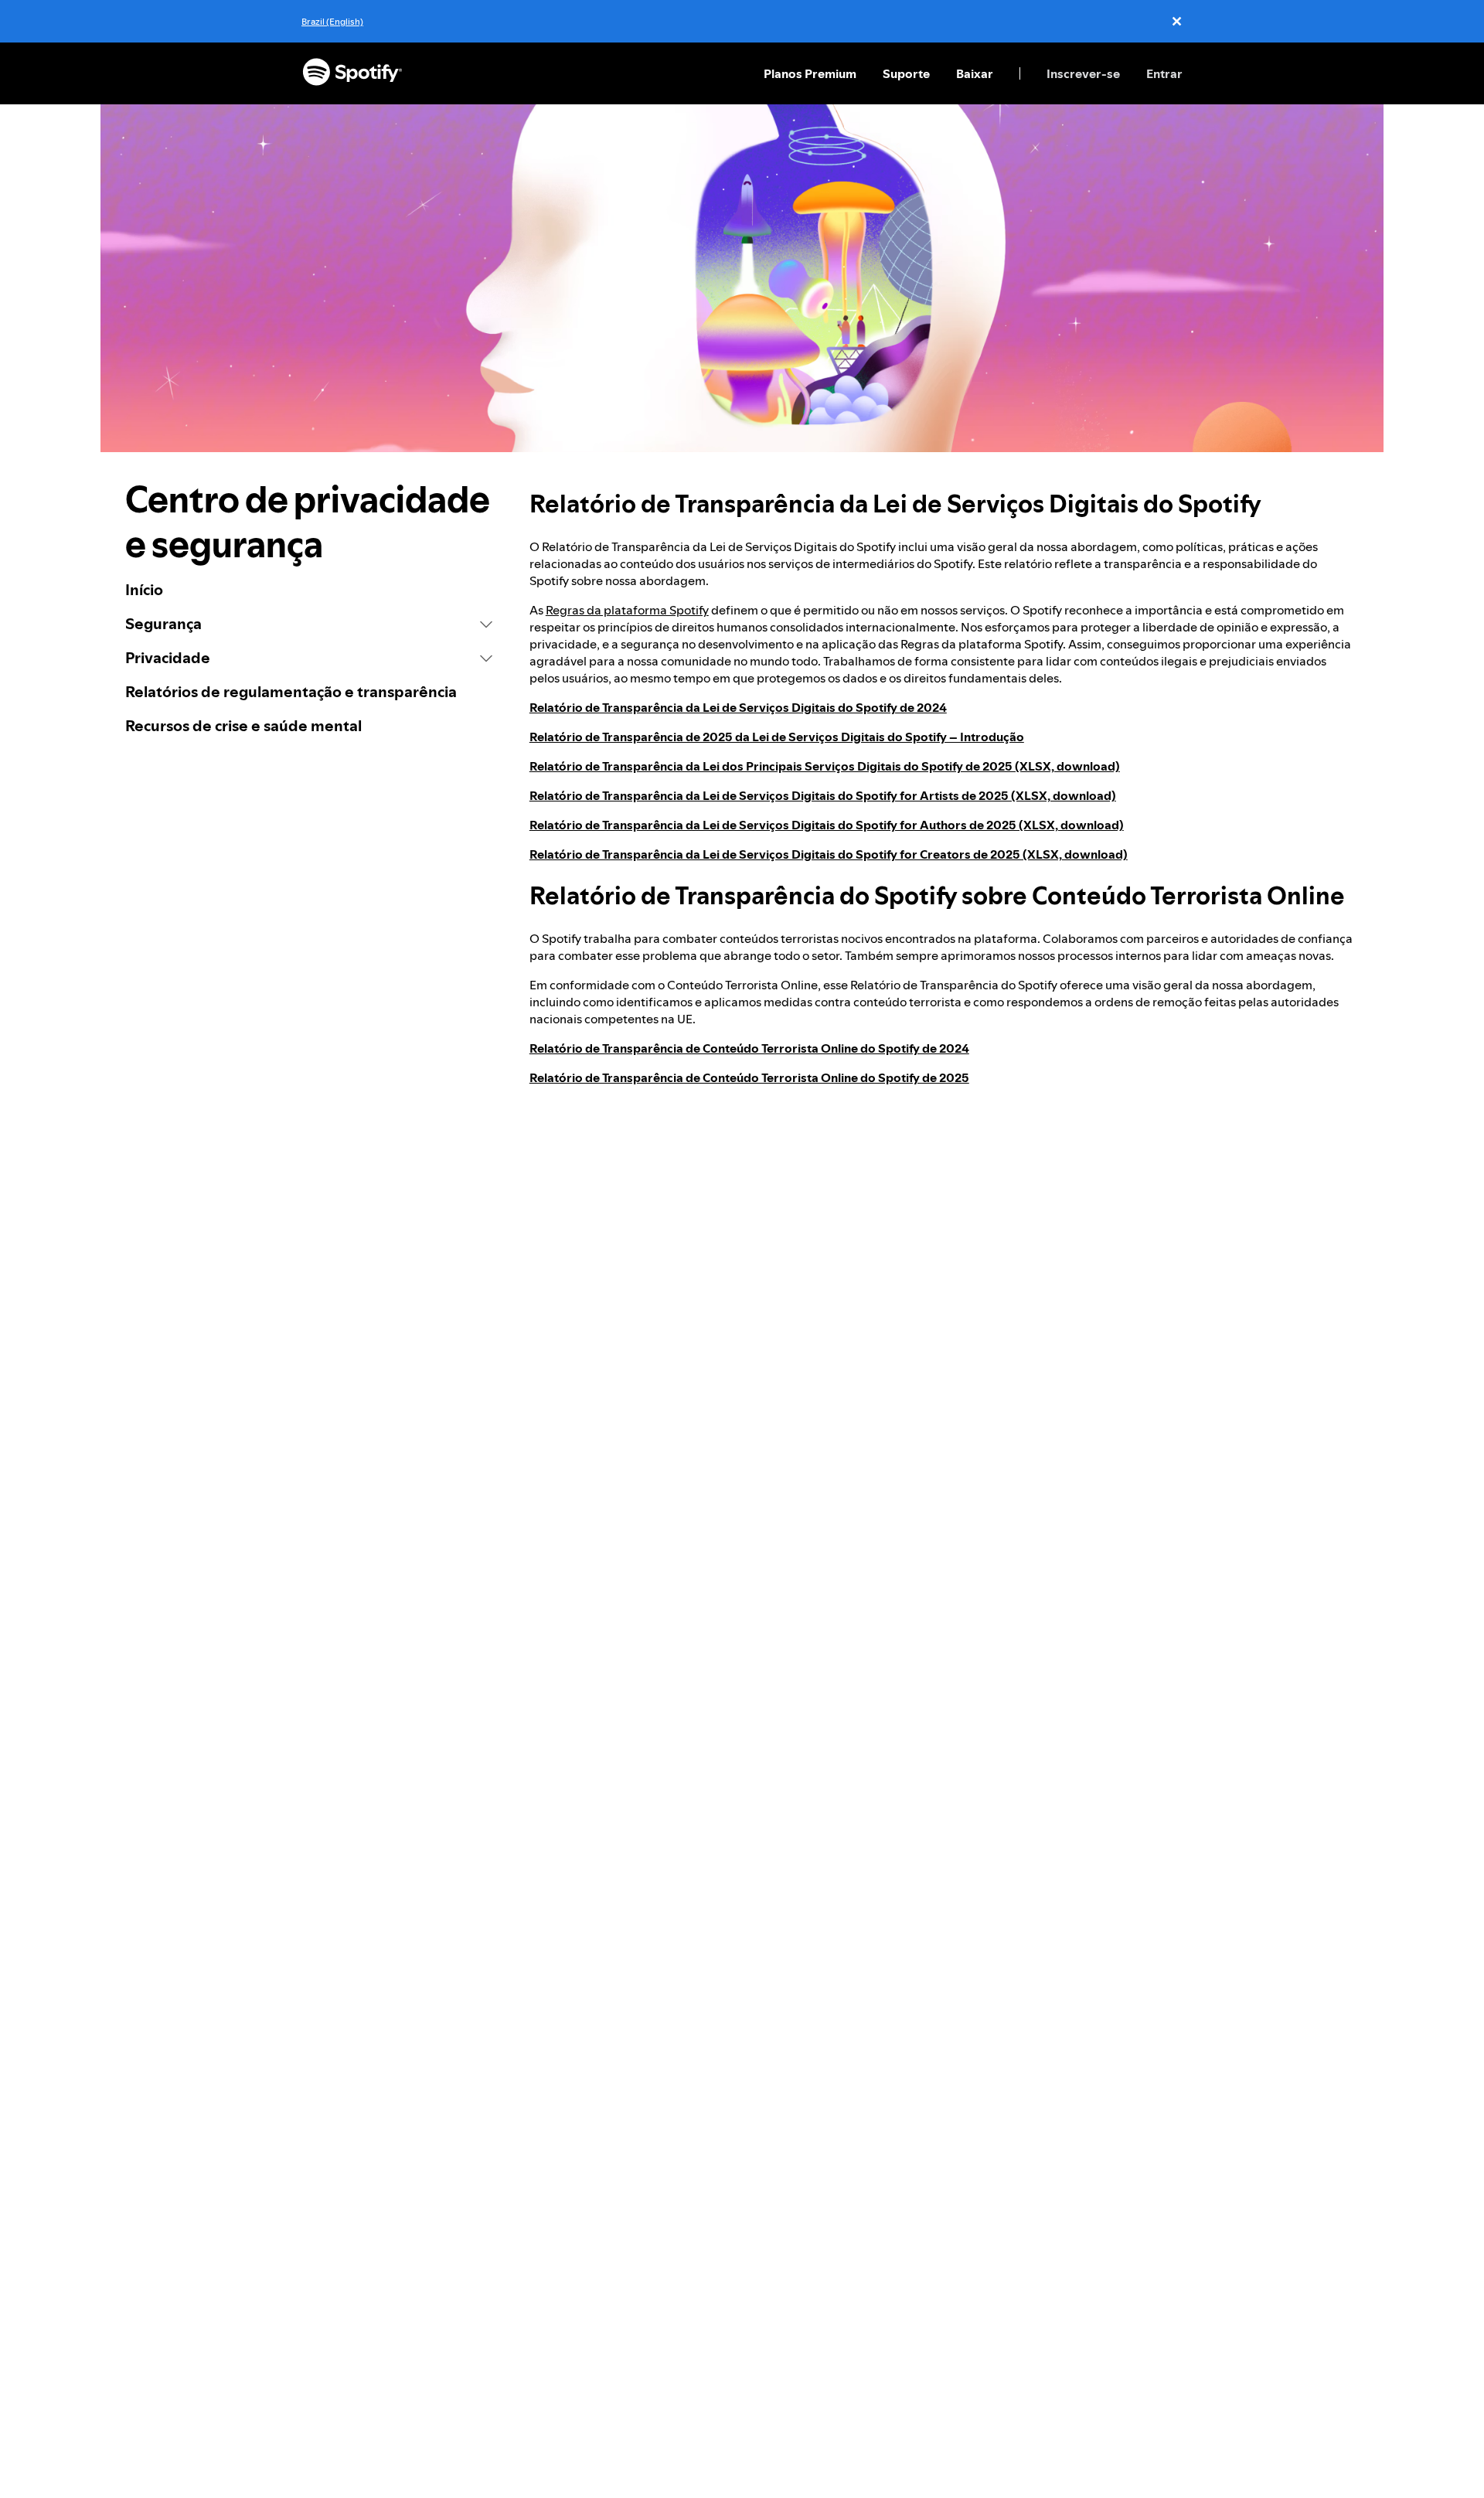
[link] (309, 590)
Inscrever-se (1083, 73)
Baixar (975, 73)
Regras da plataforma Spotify (627, 610)
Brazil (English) (332, 21)
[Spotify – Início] (352, 73)
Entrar (1164, 73)
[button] (309, 624)
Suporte (906, 73)
